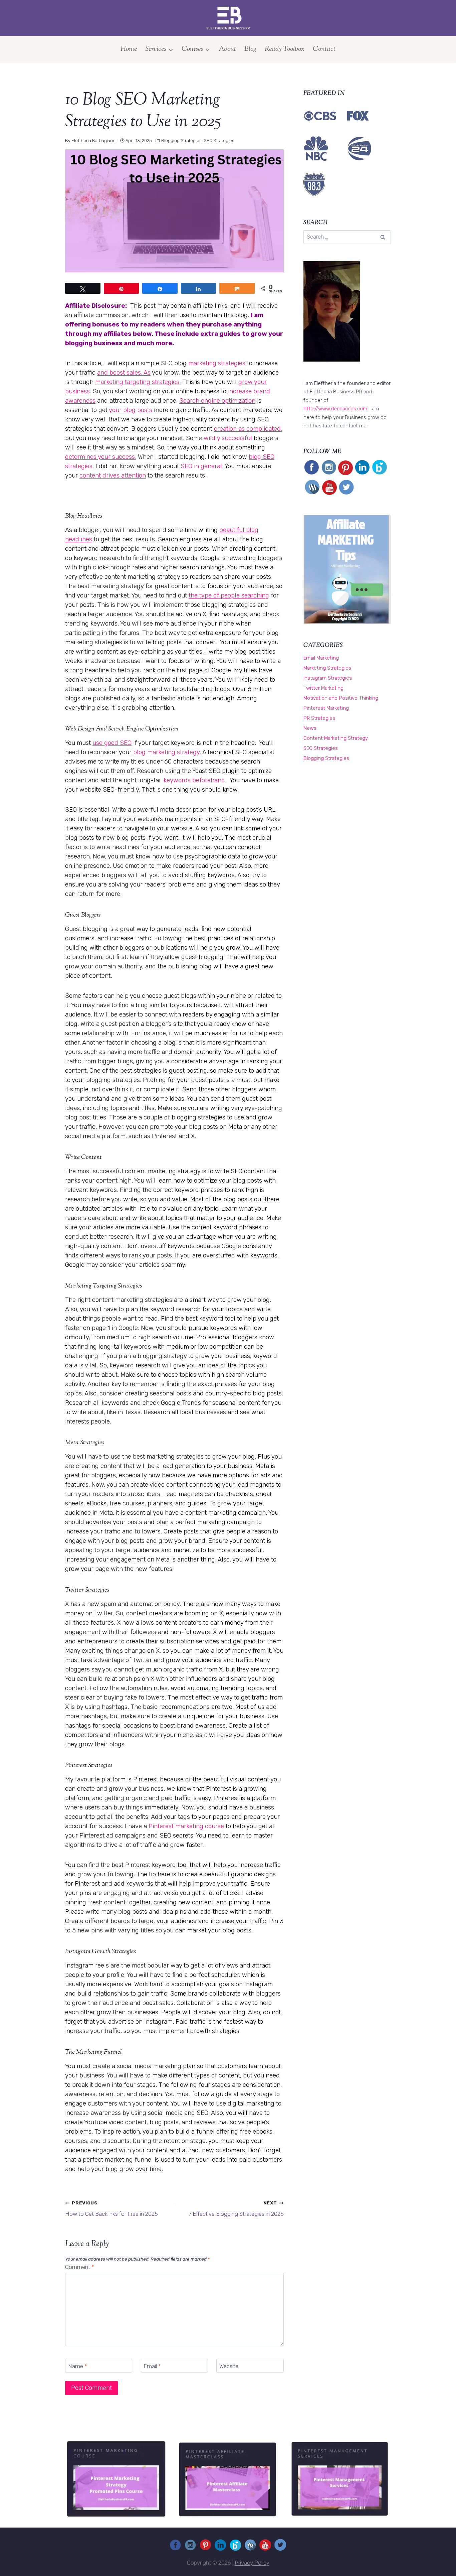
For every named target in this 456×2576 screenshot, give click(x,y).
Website (229, 2366)
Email (152, 2366)
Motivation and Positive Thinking (341, 698)
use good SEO (112, 743)
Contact (324, 49)
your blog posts (131, 410)
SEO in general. (202, 466)
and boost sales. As (124, 373)
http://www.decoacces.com (335, 409)
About (227, 49)
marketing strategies (217, 363)
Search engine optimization (217, 401)
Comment (80, 2267)
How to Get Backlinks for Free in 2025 (111, 2209)
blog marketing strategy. (167, 752)
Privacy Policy (252, 2563)
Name (78, 2366)
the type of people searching (229, 595)
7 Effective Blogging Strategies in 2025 (236, 2209)
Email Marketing (321, 658)
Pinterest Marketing (326, 708)
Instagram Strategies (328, 678)
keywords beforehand (194, 780)
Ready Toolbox (285, 49)
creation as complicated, (248, 429)
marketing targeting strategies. (138, 382)
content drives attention (113, 476)
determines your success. (101, 457)
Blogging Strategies (181, 141)
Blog (250, 49)
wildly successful (228, 438)
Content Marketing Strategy (336, 738)
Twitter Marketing (323, 688)
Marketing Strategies (327, 668)
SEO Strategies (219, 141)
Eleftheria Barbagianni (94, 141)
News (310, 728)
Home (129, 49)
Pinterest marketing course (186, 1826)
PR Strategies (319, 718)
